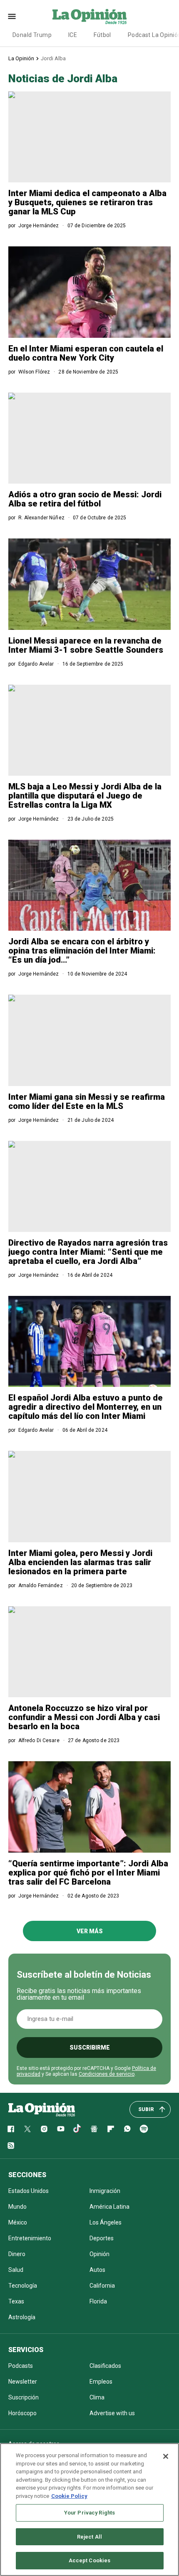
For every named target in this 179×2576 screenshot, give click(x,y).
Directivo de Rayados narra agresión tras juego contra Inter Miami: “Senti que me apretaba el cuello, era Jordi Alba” (88, 1252)
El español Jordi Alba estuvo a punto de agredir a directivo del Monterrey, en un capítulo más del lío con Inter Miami (86, 1407)
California (102, 2286)
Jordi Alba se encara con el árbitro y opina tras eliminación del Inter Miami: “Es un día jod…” (82, 951)
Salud (16, 2270)
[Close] (166, 2456)
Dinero (17, 2254)
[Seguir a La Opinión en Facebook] (11, 2129)
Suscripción (24, 2397)
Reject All (89, 2537)
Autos (97, 2270)
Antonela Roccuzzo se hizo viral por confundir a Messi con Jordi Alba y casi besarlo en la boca (84, 1717)
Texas (16, 2301)
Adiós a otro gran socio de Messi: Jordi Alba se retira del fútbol (85, 499)
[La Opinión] (89, 16)
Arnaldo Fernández (41, 1585)
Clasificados (105, 2366)
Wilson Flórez (34, 372)
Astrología (22, 2317)
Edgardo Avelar (36, 664)
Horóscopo (22, 2413)
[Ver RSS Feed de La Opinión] (11, 2146)
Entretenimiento (30, 2238)
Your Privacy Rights (89, 2513)
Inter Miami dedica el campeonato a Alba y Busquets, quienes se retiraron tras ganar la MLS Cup (87, 202)
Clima (97, 2397)
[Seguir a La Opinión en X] (27, 2129)
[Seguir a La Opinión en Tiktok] (77, 2129)
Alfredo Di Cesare (39, 1740)
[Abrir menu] (12, 16)
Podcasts (21, 2366)
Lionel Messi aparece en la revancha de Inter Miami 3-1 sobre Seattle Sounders (86, 645)
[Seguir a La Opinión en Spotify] (144, 2129)
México (18, 2222)
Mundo (17, 2207)
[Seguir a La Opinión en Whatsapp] (127, 2129)
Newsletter (23, 2382)
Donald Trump (32, 35)
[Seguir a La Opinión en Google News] (94, 2129)
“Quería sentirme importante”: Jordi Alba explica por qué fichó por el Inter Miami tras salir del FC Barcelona (88, 1873)
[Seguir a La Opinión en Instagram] (44, 2129)
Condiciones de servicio (107, 2074)
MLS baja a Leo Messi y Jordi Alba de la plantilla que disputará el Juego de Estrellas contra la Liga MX (85, 796)
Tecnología (23, 2286)
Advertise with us (112, 2413)
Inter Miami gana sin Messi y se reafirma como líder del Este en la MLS (87, 1101)
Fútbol (102, 35)
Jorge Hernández (39, 226)
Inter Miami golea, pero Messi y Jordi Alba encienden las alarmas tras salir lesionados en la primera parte (80, 1562)
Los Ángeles (106, 2222)
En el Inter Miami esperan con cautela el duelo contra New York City (86, 353)
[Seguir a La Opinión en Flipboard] (111, 2129)
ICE (73, 35)
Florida (98, 2301)
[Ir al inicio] (42, 2109)
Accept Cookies (90, 2560)
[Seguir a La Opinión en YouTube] (61, 2129)
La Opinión (21, 58)
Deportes (102, 2238)
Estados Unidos (29, 2191)
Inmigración (105, 2191)
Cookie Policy (69, 2496)
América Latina (109, 2207)
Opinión (99, 2254)
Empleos (101, 2382)
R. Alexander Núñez (41, 518)
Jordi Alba (53, 58)
